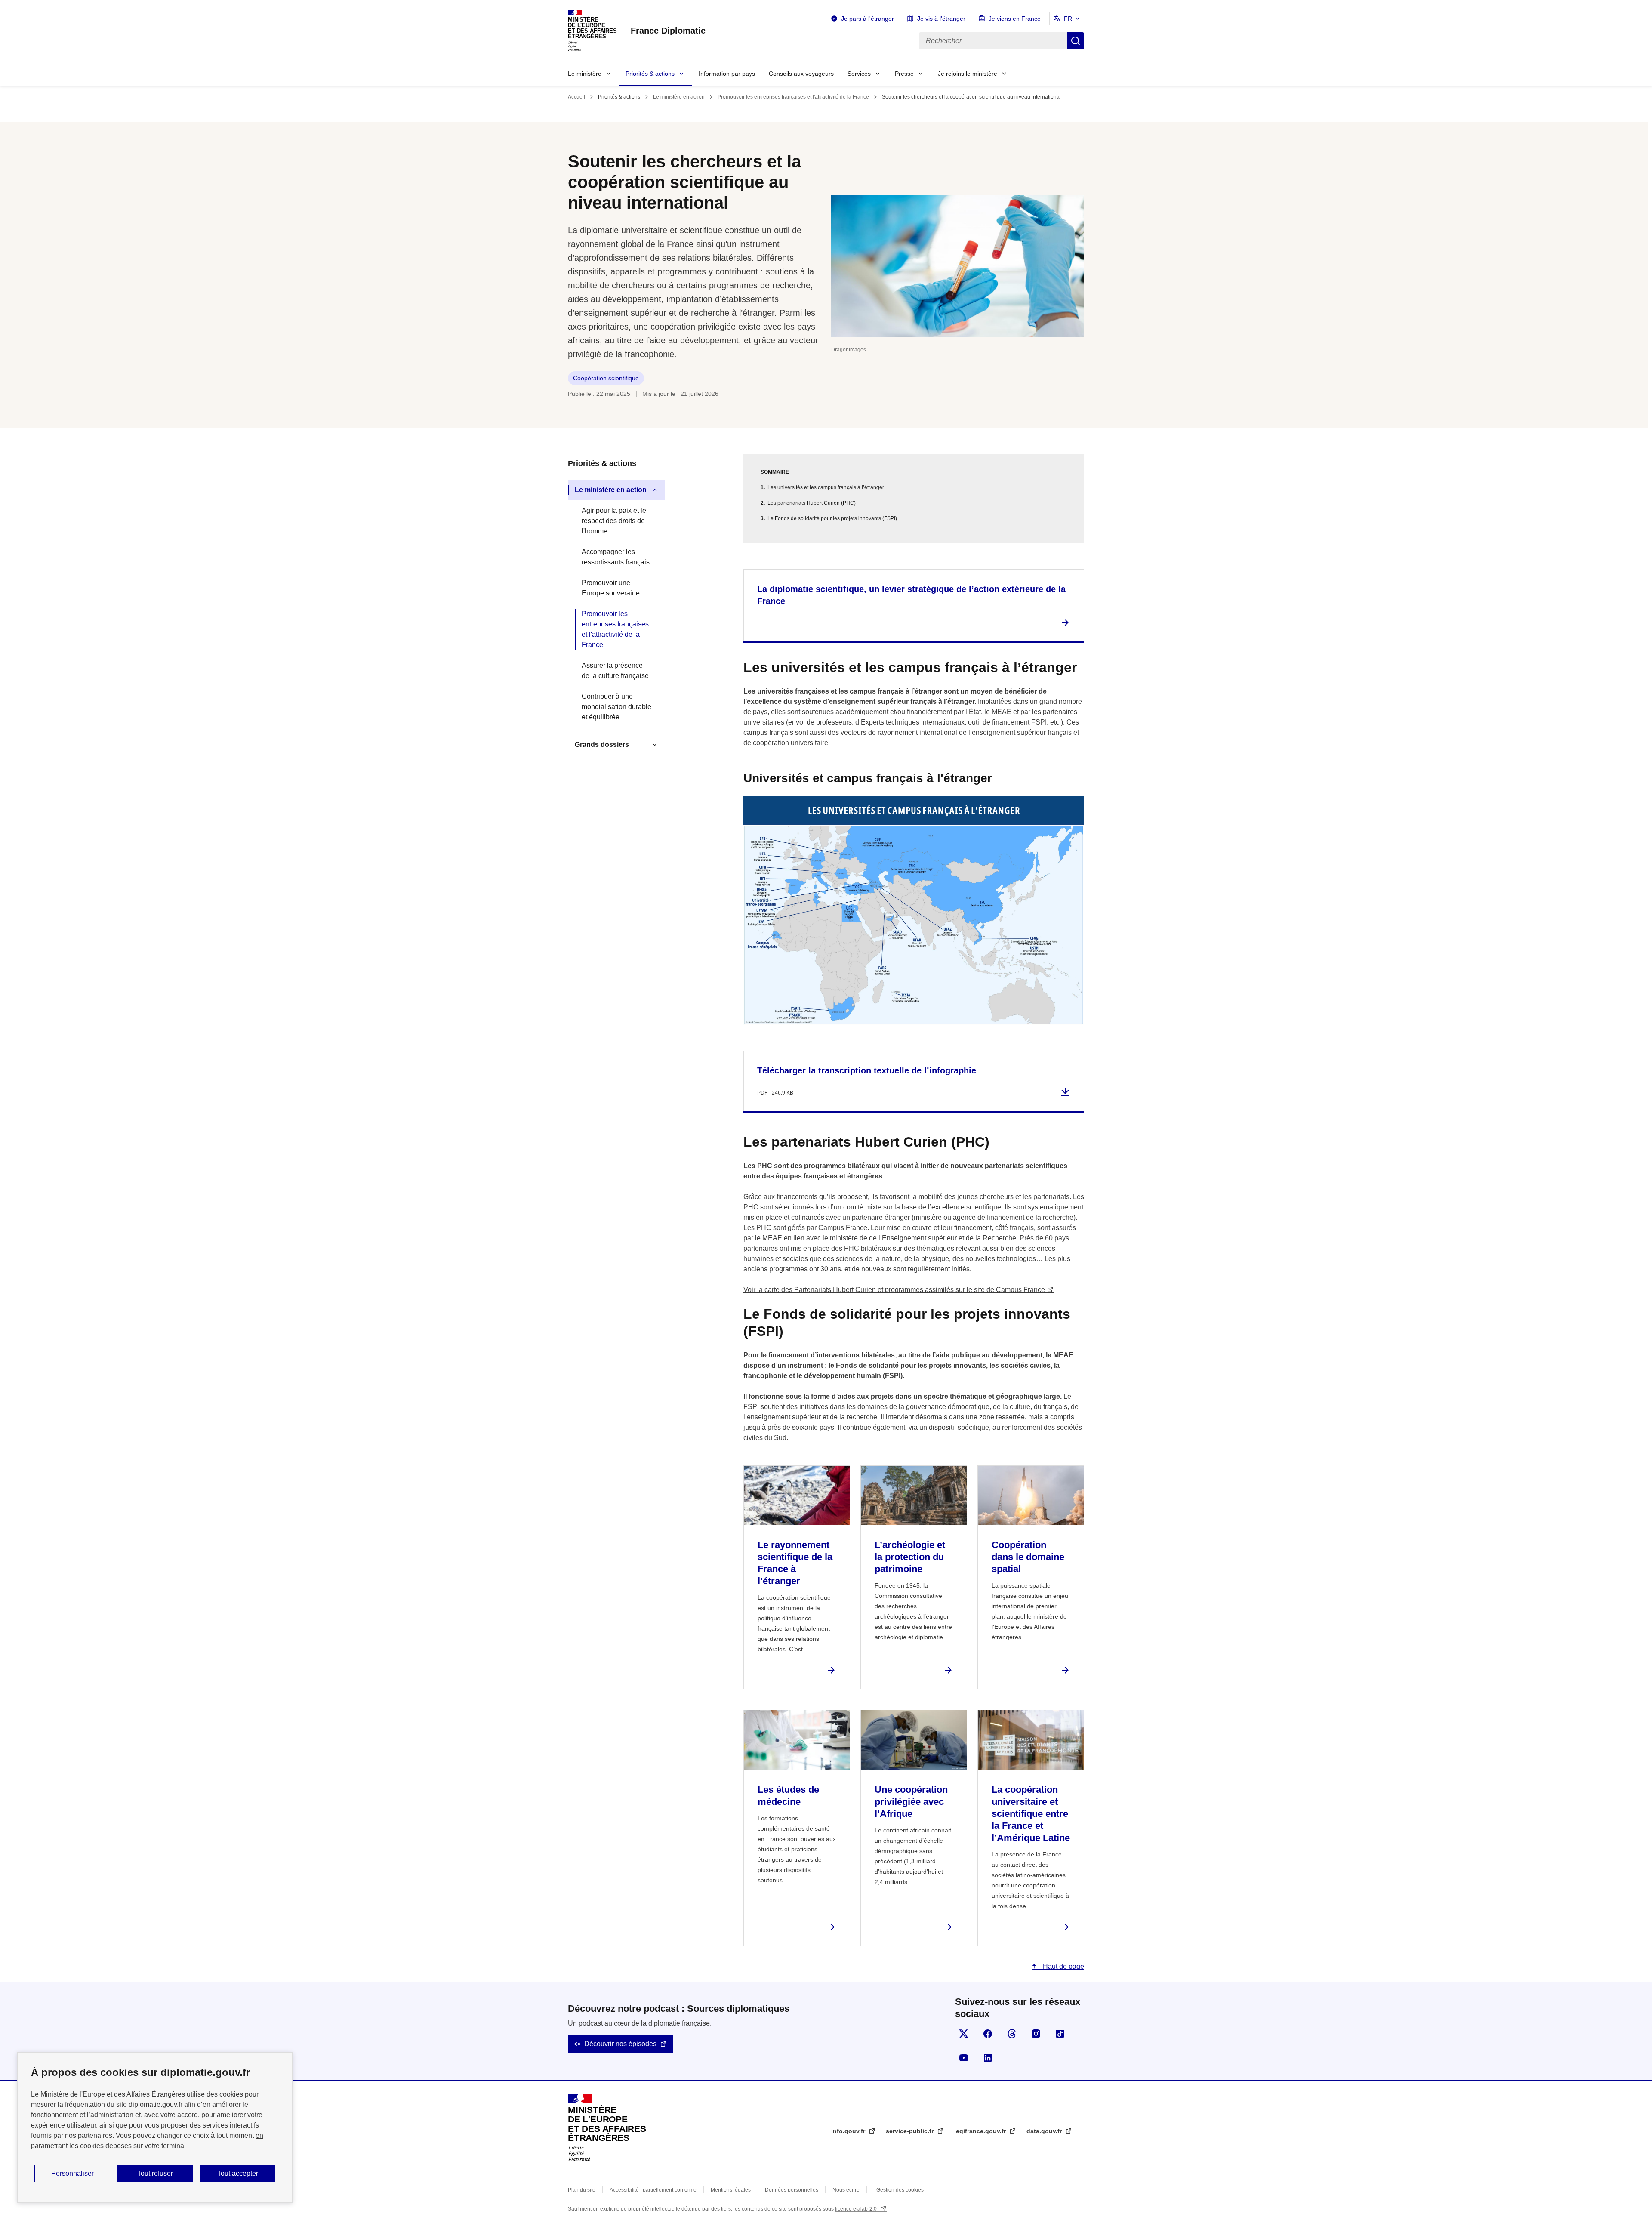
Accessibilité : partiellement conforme (653, 2190)
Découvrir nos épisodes (620, 2044)
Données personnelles (792, 2190)
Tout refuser (155, 2173)
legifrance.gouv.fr (981, 2131)
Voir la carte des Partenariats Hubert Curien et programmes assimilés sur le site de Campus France (894, 1290)
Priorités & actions (650, 74)
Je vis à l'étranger (941, 18)
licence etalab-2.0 (857, 2209)
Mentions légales (731, 2190)
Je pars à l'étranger (868, 18)
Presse (904, 74)
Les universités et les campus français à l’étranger (826, 487)
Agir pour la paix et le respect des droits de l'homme (614, 521)
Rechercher (1076, 41)
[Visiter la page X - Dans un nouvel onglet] (964, 2034)
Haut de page (1063, 1966)
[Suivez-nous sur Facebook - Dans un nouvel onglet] (988, 2034)
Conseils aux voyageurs (801, 74)
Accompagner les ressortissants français (616, 557)
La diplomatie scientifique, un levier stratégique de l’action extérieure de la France (911, 595)
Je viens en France (1015, 18)
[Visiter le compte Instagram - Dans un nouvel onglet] (1036, 2034)
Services (859, 74)
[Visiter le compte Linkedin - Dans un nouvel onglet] (988, 2058)
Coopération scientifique (606, 378)
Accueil (576, 97)
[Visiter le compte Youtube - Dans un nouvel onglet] (964, 2058)
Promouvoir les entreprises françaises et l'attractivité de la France (793, 97)
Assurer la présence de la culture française (615, 671)
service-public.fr (911, 2131)
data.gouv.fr (1045, 2131)
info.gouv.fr (849, 2131)
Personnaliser (72, 2173)
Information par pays (727, 74)
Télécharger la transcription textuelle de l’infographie (867, 1070)
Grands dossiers (602, 745)
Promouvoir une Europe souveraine (611, 588)
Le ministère (585, 74)
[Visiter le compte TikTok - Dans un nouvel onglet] (1060, 2034)
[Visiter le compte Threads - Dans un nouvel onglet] (1012, 2034)
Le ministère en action (679, 97)
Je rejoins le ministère (968, 74)
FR (1068, 18)
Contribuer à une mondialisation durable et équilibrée (616, 707)
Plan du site (582, 2190)
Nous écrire (846, 2190)
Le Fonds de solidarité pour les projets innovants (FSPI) (832, 518)
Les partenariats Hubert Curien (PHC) (812, 503)
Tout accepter (238, 2173)
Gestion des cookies (900, 2190)
